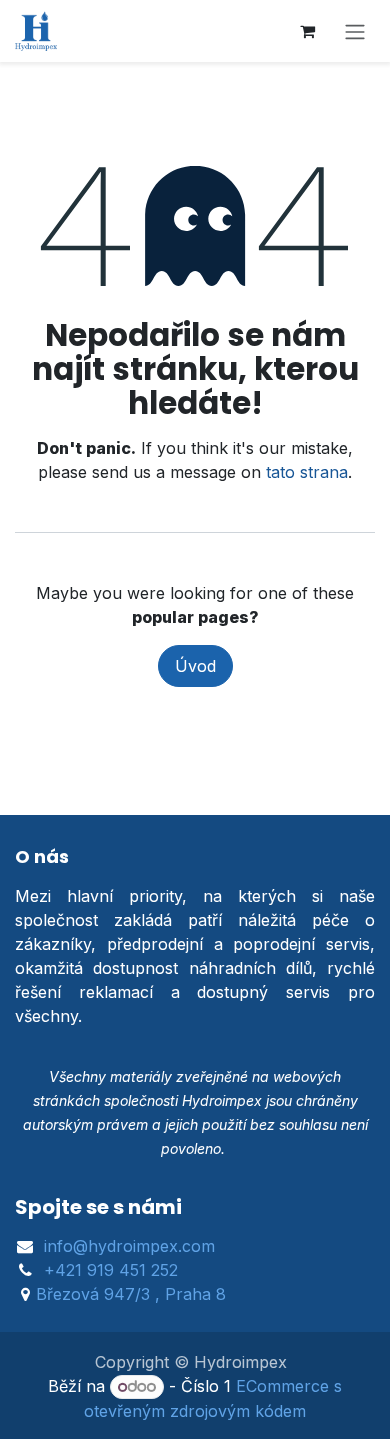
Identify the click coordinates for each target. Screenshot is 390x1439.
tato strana (307, 472)
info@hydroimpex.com (129, 1246)
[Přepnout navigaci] (355, 31)
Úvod (195, 666)
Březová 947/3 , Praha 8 (131, 1294)
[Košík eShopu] (307, 31)
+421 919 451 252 (111, 1270)
